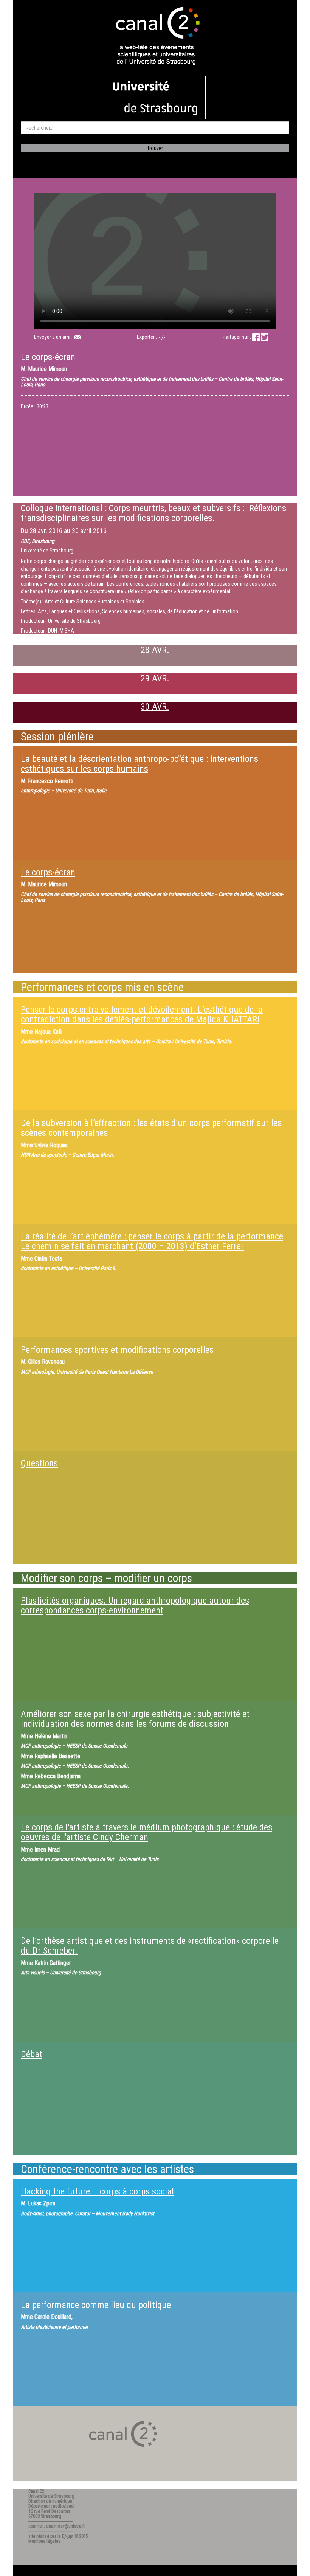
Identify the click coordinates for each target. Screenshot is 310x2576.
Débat (32, 2054)
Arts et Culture (60, 602)
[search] (155, 128)
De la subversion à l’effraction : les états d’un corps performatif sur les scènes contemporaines (151, 1128)
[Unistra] (155, 97)
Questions (39, 1463)
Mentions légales (44, 2541)
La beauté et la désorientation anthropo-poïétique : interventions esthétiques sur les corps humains (139, 764)
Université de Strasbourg (47, 551)
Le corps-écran (48, 872)
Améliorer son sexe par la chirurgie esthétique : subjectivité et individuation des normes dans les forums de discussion (135, 1719)
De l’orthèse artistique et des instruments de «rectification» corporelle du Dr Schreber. (150, 1946)
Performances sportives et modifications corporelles (117, 1350)
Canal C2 (36, 2491)
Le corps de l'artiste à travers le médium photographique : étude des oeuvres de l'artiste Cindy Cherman (146, 1832)
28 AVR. (155, 650)
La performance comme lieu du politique (96, 2305)
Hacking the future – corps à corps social (97, 2191)
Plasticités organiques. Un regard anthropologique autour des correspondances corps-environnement (135, 1605)
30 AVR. (155, 707)
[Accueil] (155, 37)
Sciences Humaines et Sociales (110, 602)
